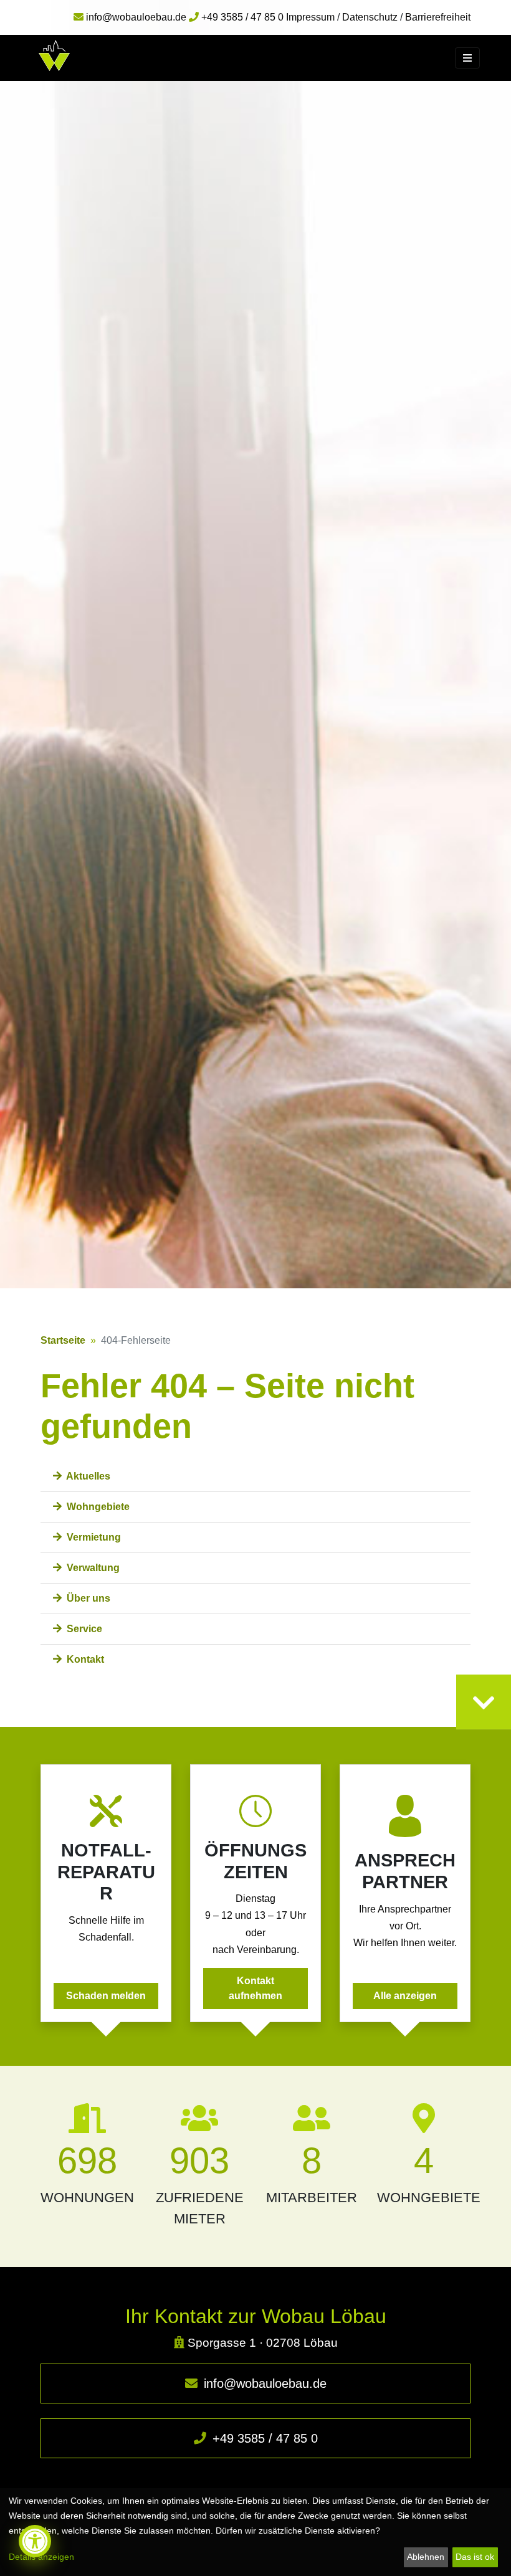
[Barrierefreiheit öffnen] (35, 2541)
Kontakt (84, 1659)
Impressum (310, 17)
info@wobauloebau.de (263, 2384)
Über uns (87, 1598)
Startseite (63, 1340)
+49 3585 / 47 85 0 (263, 2438)
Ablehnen (426, 2557)
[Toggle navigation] (467, 58)
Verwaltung (92, 1568)
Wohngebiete (97, 1507)
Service (83, 1629)
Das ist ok (475, 2557)
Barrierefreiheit (438, 17)
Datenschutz (370, 17)
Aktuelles (87, 1476)
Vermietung (93, 1537)
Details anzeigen (41, 2557)
